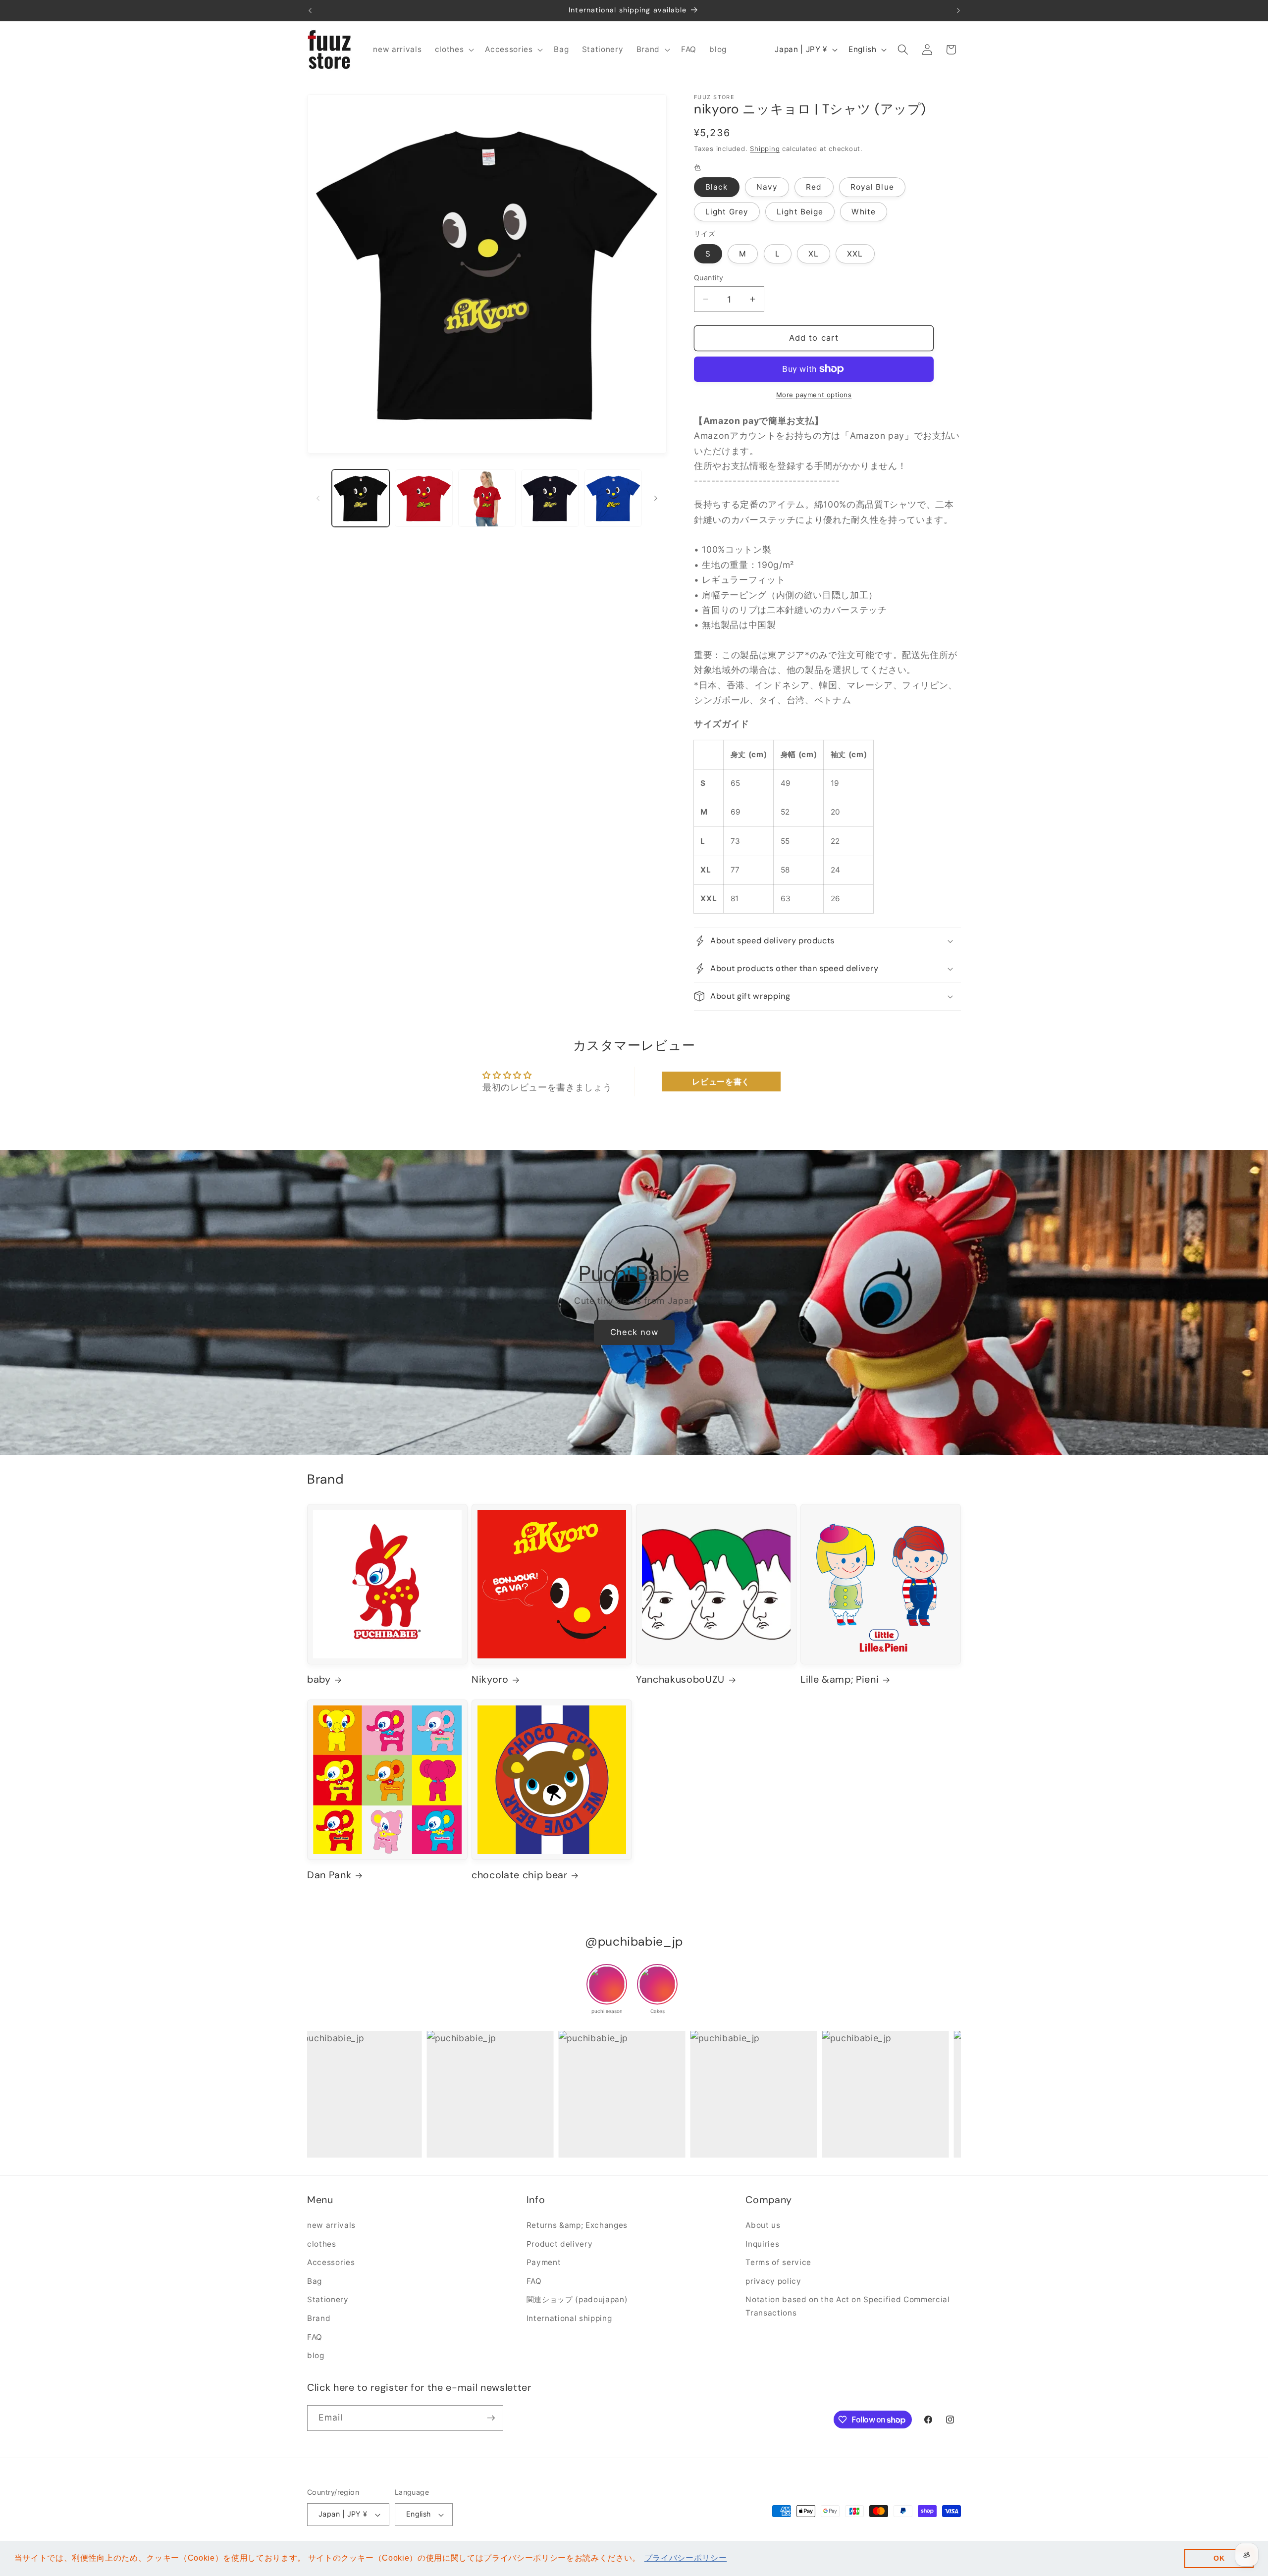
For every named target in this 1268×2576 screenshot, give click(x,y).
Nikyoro (490, 1680)
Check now (634, 1332)
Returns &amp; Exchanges (577, 2225)
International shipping (569, 2318)
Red (814, 187)
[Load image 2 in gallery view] (424, 498)
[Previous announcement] (310, 10)
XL (814, 254)
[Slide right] (656, 498)
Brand (319, 2318)
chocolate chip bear (520, 1876)
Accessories (331, 2262)
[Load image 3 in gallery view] (487, 498)
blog (316, 2355)
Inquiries (762, 2243)
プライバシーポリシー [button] (686, 2558)
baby (319, 1680)
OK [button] (1219, 2558)
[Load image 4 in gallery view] (550, 498)
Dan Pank (329, 1876)
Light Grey (727, 212)
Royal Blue (872, 187)
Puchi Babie (634, 1274)
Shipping (765, 149)
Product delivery (560, 2243)
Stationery (328, 2299)
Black (717, 187)
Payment (544, 2262)
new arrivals (331, 2225)
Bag (315, 2281)
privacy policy (773, 2281)
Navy (767, 187)
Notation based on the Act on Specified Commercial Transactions (847, 2306)
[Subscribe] (491, 2418)
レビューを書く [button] (721, 1082)
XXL (855, 254)
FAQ (315, 2337)
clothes (322, 2243)
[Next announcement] (958, 10)
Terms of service (778, 2262)
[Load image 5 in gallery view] (613, 498)
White (864, 212)
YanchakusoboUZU (680, 1680)
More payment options (814, 395)
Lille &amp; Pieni (840, 1680)
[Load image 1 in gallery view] (361, 498)
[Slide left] (318, 498)
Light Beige (800, 212)
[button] (454, 50)
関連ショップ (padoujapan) (577, 2299)
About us (763, 2225)
